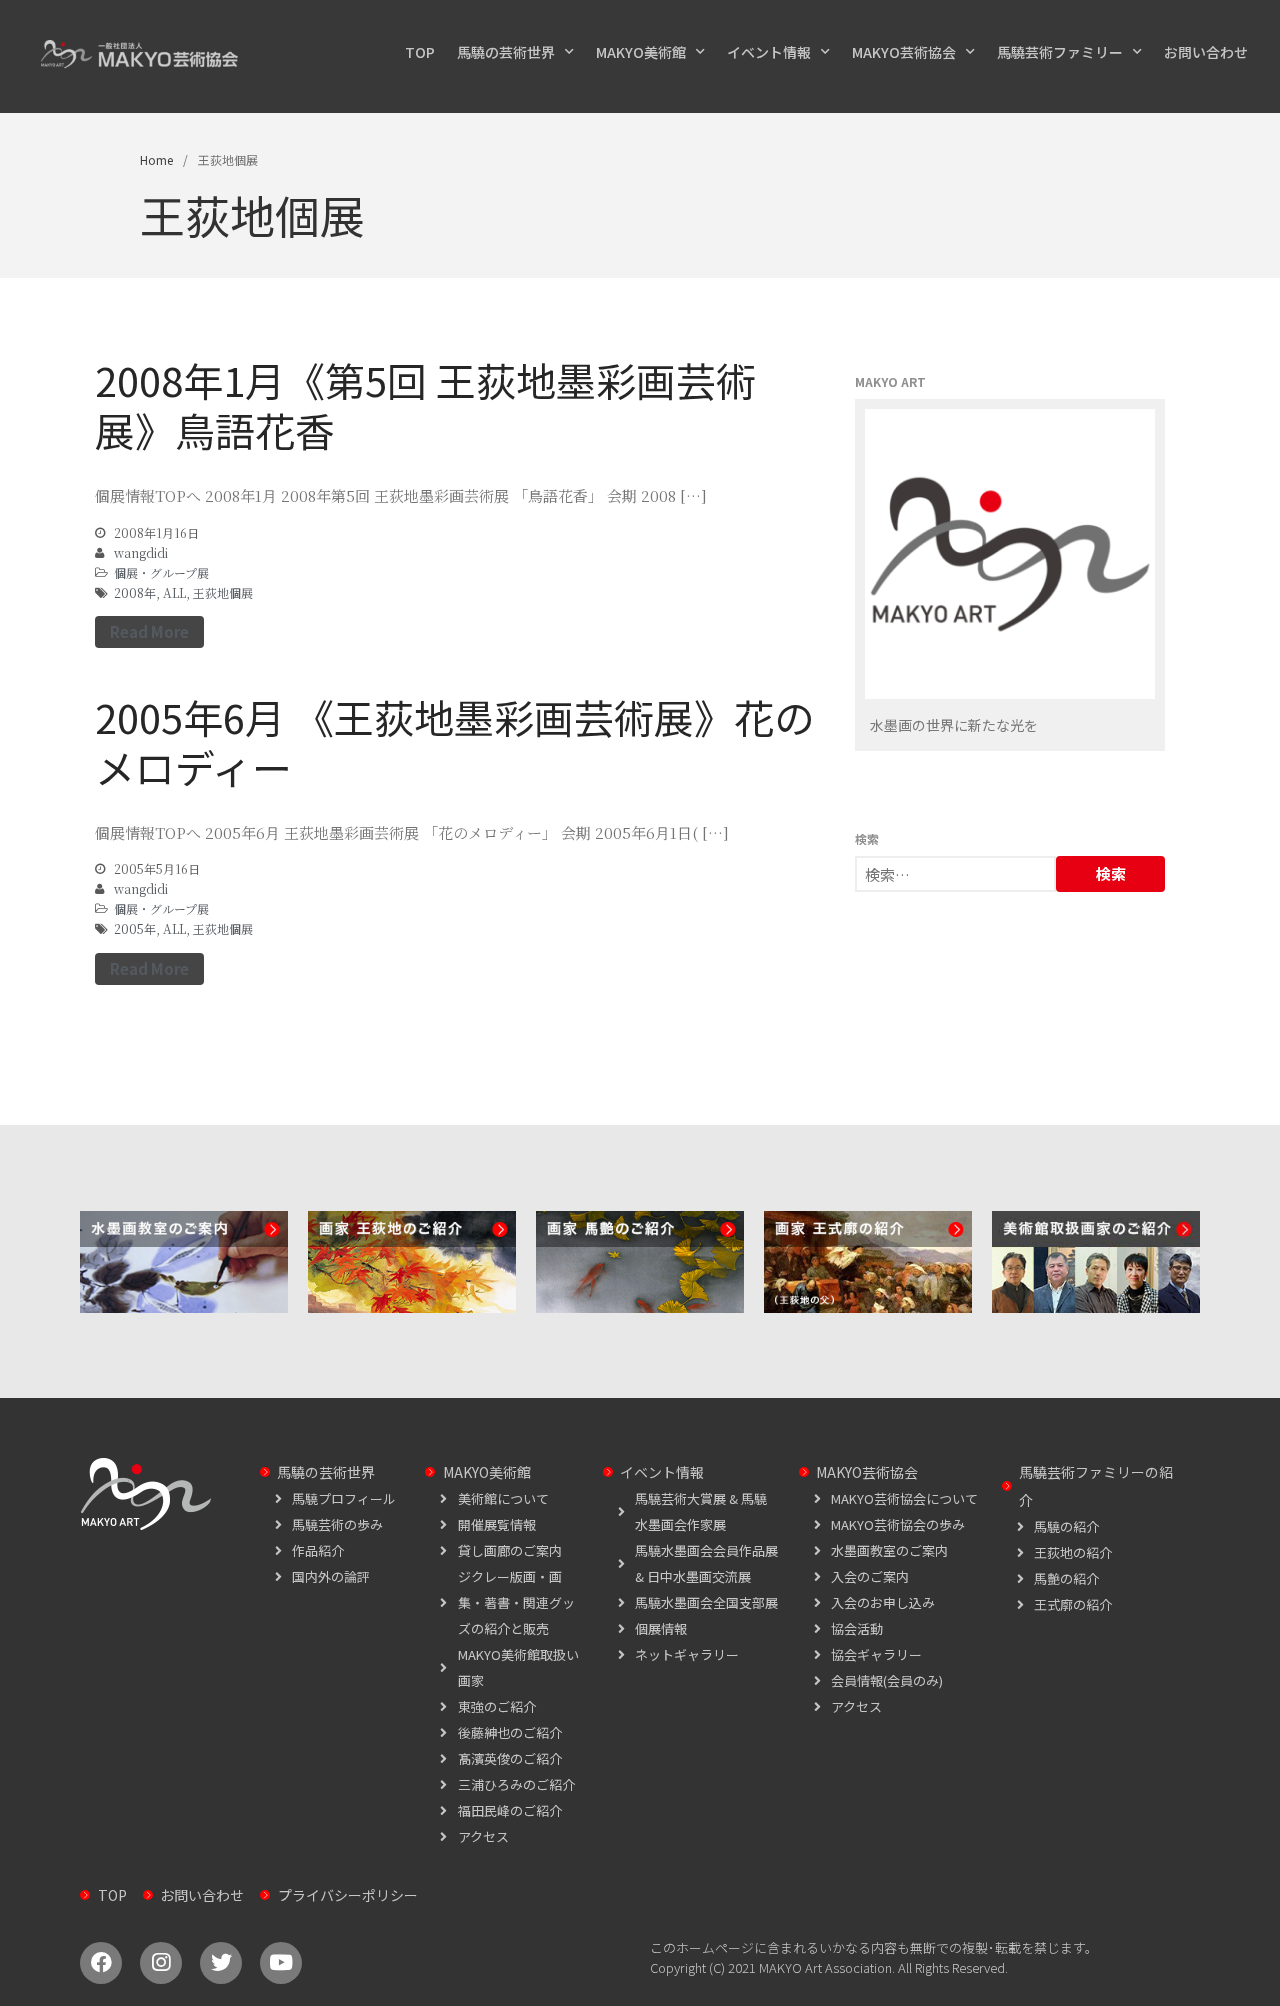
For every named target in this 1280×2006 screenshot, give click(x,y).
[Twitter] (221, 1963)
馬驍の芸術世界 (506, 52)
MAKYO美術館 (641, 52)
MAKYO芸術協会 (904, 52)
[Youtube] (281, 1963)
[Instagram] (161, 1963)
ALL (174, 592)
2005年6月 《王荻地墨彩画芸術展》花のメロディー (454, 742)
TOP (420, 52)
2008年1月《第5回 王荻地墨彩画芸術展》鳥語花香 (425, 405)
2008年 (135, 592)
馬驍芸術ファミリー (1060, 52)
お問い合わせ (1206, 52)
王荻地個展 (223, 592)
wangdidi (141, 552)
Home (156, 159)
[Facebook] (101, 1963)
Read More (149, 631)
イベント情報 (769, 52)
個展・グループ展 (161, 572)
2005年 (135, 928)
